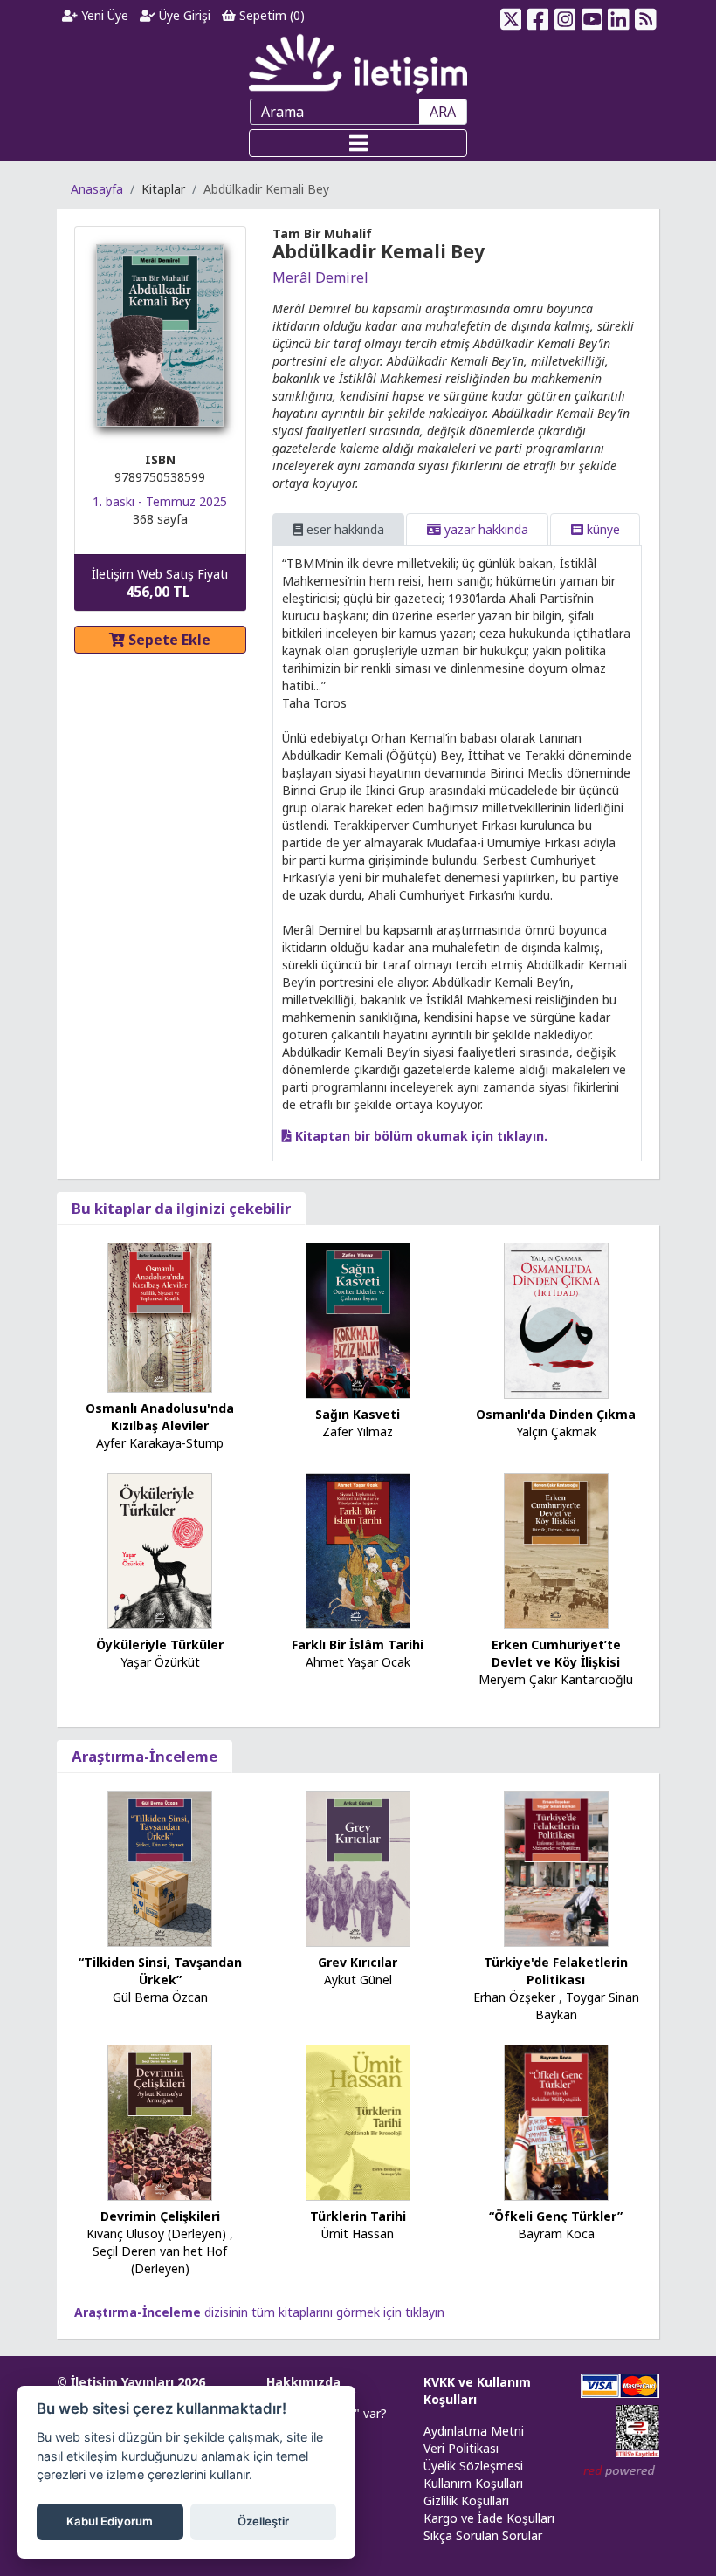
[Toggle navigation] (358, 143)
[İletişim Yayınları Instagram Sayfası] (565, 16)
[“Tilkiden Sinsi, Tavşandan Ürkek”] (160, 1867)
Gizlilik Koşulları (466, 2501)
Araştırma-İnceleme (145, 1756)
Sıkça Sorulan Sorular (483, 2535)
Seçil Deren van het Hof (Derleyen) (160, 2260)
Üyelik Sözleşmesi (473, 2466)
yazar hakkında (485, 529)
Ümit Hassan (358, 2233)
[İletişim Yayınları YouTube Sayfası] (592, 16)
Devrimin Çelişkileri (160, 2216)
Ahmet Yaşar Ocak (358, 1662)
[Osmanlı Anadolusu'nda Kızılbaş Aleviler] (160, 1316)
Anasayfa (97, 189)
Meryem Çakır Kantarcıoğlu (556, 1679)
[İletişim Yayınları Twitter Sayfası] (511, 16)
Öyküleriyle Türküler (160, 1644)
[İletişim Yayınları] (358, 63)
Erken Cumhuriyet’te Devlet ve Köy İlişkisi (556, 1653)
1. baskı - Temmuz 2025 (160, 501)
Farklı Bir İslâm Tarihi (358, 1644)
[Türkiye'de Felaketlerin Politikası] (556, 1867)
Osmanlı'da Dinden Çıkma (556, 1414)
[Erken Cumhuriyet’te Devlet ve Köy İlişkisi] (556, 1549)
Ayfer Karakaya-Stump (160, 1443)
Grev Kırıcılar (358, 1962)
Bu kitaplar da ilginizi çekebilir (181, 1208)
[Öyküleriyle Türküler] (160, 1549)
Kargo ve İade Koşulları (489, 2518)
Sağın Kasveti (358, 1414)
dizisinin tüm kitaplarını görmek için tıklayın (259, 2312)
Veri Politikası (461, 2448)
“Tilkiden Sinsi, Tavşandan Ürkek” (160, 1971)
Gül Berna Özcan (160, 1997)
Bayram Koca (556, 2233)
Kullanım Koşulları (473, 2483)
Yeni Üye (103, 15)
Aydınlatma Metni (474, 2431)
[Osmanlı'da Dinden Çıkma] (556, 1320)
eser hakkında (344, 529)
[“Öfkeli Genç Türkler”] (556, 2121)
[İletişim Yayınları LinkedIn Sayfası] (619, 16)
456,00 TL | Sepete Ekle (620, 2510)
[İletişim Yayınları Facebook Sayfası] (538, 16)
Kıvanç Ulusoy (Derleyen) (156, 2233)
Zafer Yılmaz (358, 1432)
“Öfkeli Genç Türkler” (556, 2216)
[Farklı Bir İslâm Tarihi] (358, 1549)
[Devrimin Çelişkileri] (160, 2121)
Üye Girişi (183, 15)
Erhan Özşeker (514, 1997)
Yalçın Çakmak (556, 1432)
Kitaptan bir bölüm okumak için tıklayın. (420, 1136)
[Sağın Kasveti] (358, 1320)
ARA (443, 112)
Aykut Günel (358, 1980)
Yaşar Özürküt (160, 1662)
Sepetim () (270, 15)
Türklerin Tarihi (358, 2216)
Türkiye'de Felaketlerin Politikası (556, 1971)
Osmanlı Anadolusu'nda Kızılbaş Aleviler (160, 1417)
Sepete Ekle (168, 640)
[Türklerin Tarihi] (358, 2121)
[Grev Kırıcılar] (358, 1867)
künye (602, 529)
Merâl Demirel (320, 277)
